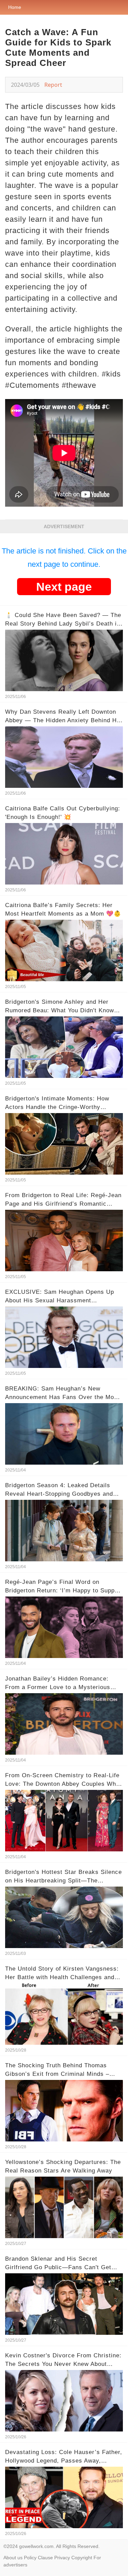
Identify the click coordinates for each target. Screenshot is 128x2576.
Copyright (82, 2558)
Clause (45, 2558)
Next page (64, 587)
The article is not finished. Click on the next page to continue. (64, 558)
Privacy (62, 2558)
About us (13, 2558)
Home (15, 7)
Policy (30, 2558)
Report (53, 85)
